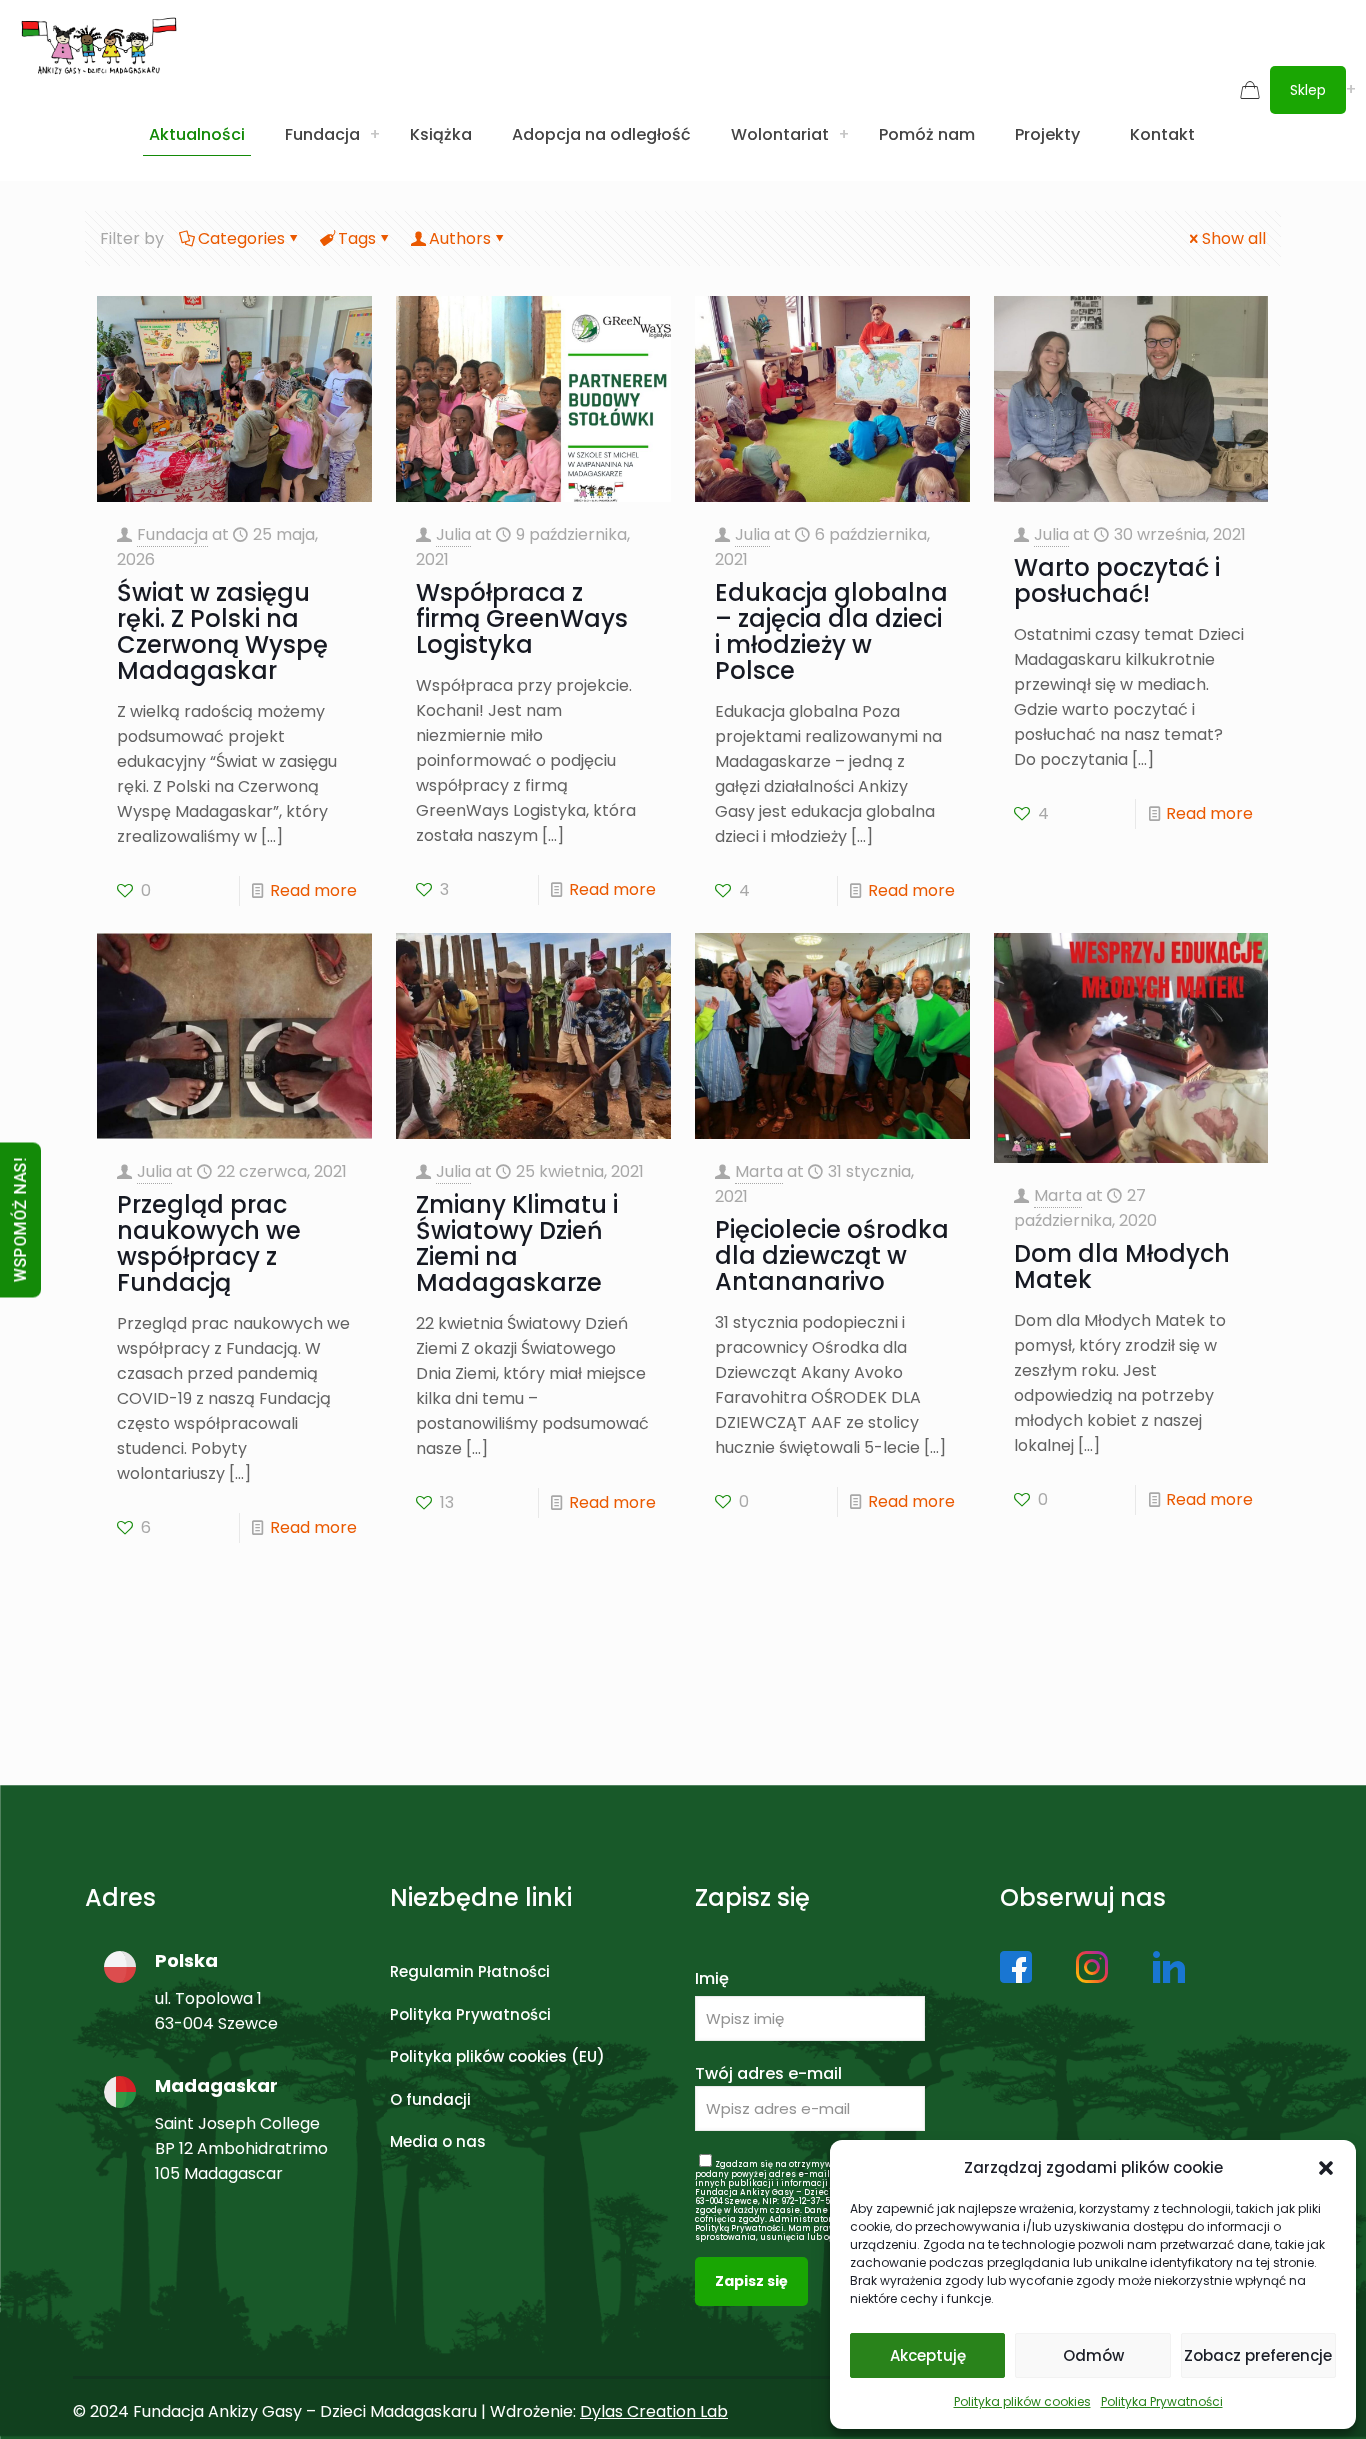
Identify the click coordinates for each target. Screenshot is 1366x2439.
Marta (759, 1171)
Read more (313, 890)
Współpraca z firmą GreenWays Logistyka (522, 618)
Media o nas (438, 2141)
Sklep (1308, 90)
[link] (1016, 1967)
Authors (460, 238)
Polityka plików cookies (1022, 2401)
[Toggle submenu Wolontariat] (844, 135)
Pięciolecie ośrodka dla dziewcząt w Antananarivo (832, 1255)
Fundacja (172, 534)
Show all (1234, 238)
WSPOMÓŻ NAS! (20, 1219)
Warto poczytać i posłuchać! (1117, 580)
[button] (1326, 2168)
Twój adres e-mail (768, 2073)
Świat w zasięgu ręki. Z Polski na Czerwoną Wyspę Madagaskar (222, 631)
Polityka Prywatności (1162, 2401)
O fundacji (430, 2099)
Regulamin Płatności (470, 1971)
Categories (241, 238)
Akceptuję (928, 2355)
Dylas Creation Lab (654, 2411)
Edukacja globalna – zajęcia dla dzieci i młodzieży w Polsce (831, 631)
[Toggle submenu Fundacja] (375, 135)
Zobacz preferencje (1258, 2355)
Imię (712, 1978)
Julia (453, 534)
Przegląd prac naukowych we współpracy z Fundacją (209, 1243)
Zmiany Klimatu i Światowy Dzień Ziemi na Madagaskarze (517, 1243)
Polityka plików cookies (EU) (497, 2056)
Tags (357, 238)
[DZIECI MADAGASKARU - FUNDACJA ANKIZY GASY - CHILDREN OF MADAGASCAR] (99, 45)
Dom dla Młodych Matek (1122, 1266)
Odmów (1093, 2355)
